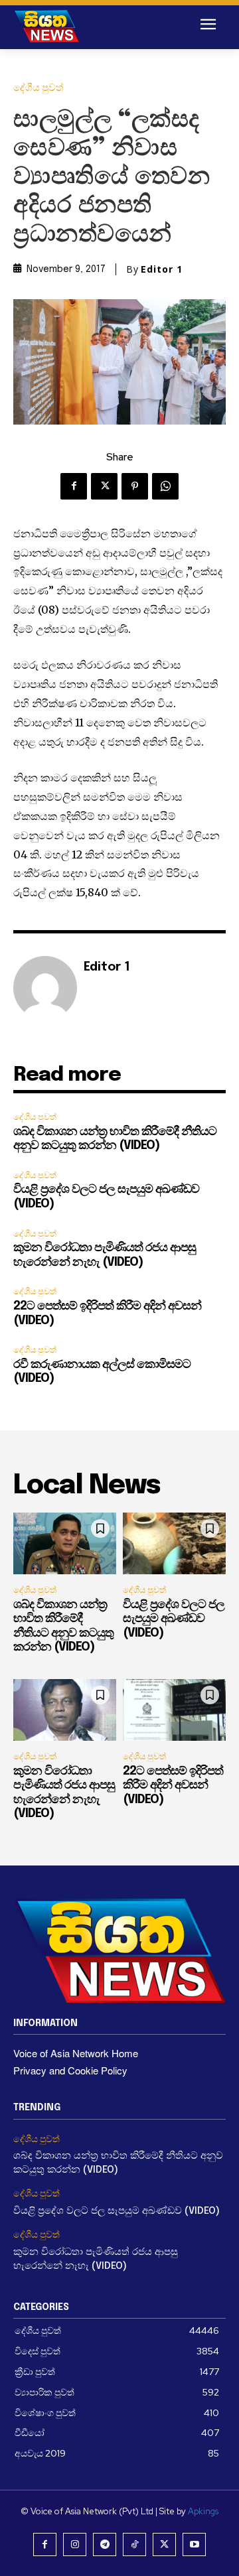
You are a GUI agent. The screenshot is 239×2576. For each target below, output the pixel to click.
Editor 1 (162, 269)
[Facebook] (74, 486)
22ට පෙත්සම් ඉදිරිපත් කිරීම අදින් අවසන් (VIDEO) (173, 1786)
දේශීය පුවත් (39, 88)
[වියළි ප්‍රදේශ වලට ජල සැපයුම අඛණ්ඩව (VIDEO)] (174, 1543)
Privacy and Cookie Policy (70, 2070)
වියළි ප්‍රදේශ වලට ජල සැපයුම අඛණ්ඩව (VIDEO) (174, 1619)
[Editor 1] (45, 988)
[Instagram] (75, 2544)
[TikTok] (134, 2544)
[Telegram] (105, 2544)
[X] (104, 486)
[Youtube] (194, 2544)
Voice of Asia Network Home (76, 2053)
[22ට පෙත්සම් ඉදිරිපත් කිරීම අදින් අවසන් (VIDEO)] (174, 1710)
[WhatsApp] (165, 486)
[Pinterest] (135, 486)
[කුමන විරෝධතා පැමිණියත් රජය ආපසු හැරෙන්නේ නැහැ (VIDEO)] (65, 1710)
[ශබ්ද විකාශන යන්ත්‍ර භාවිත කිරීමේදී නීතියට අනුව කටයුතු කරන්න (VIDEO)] (65, 1543)
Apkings (203, 2511)
